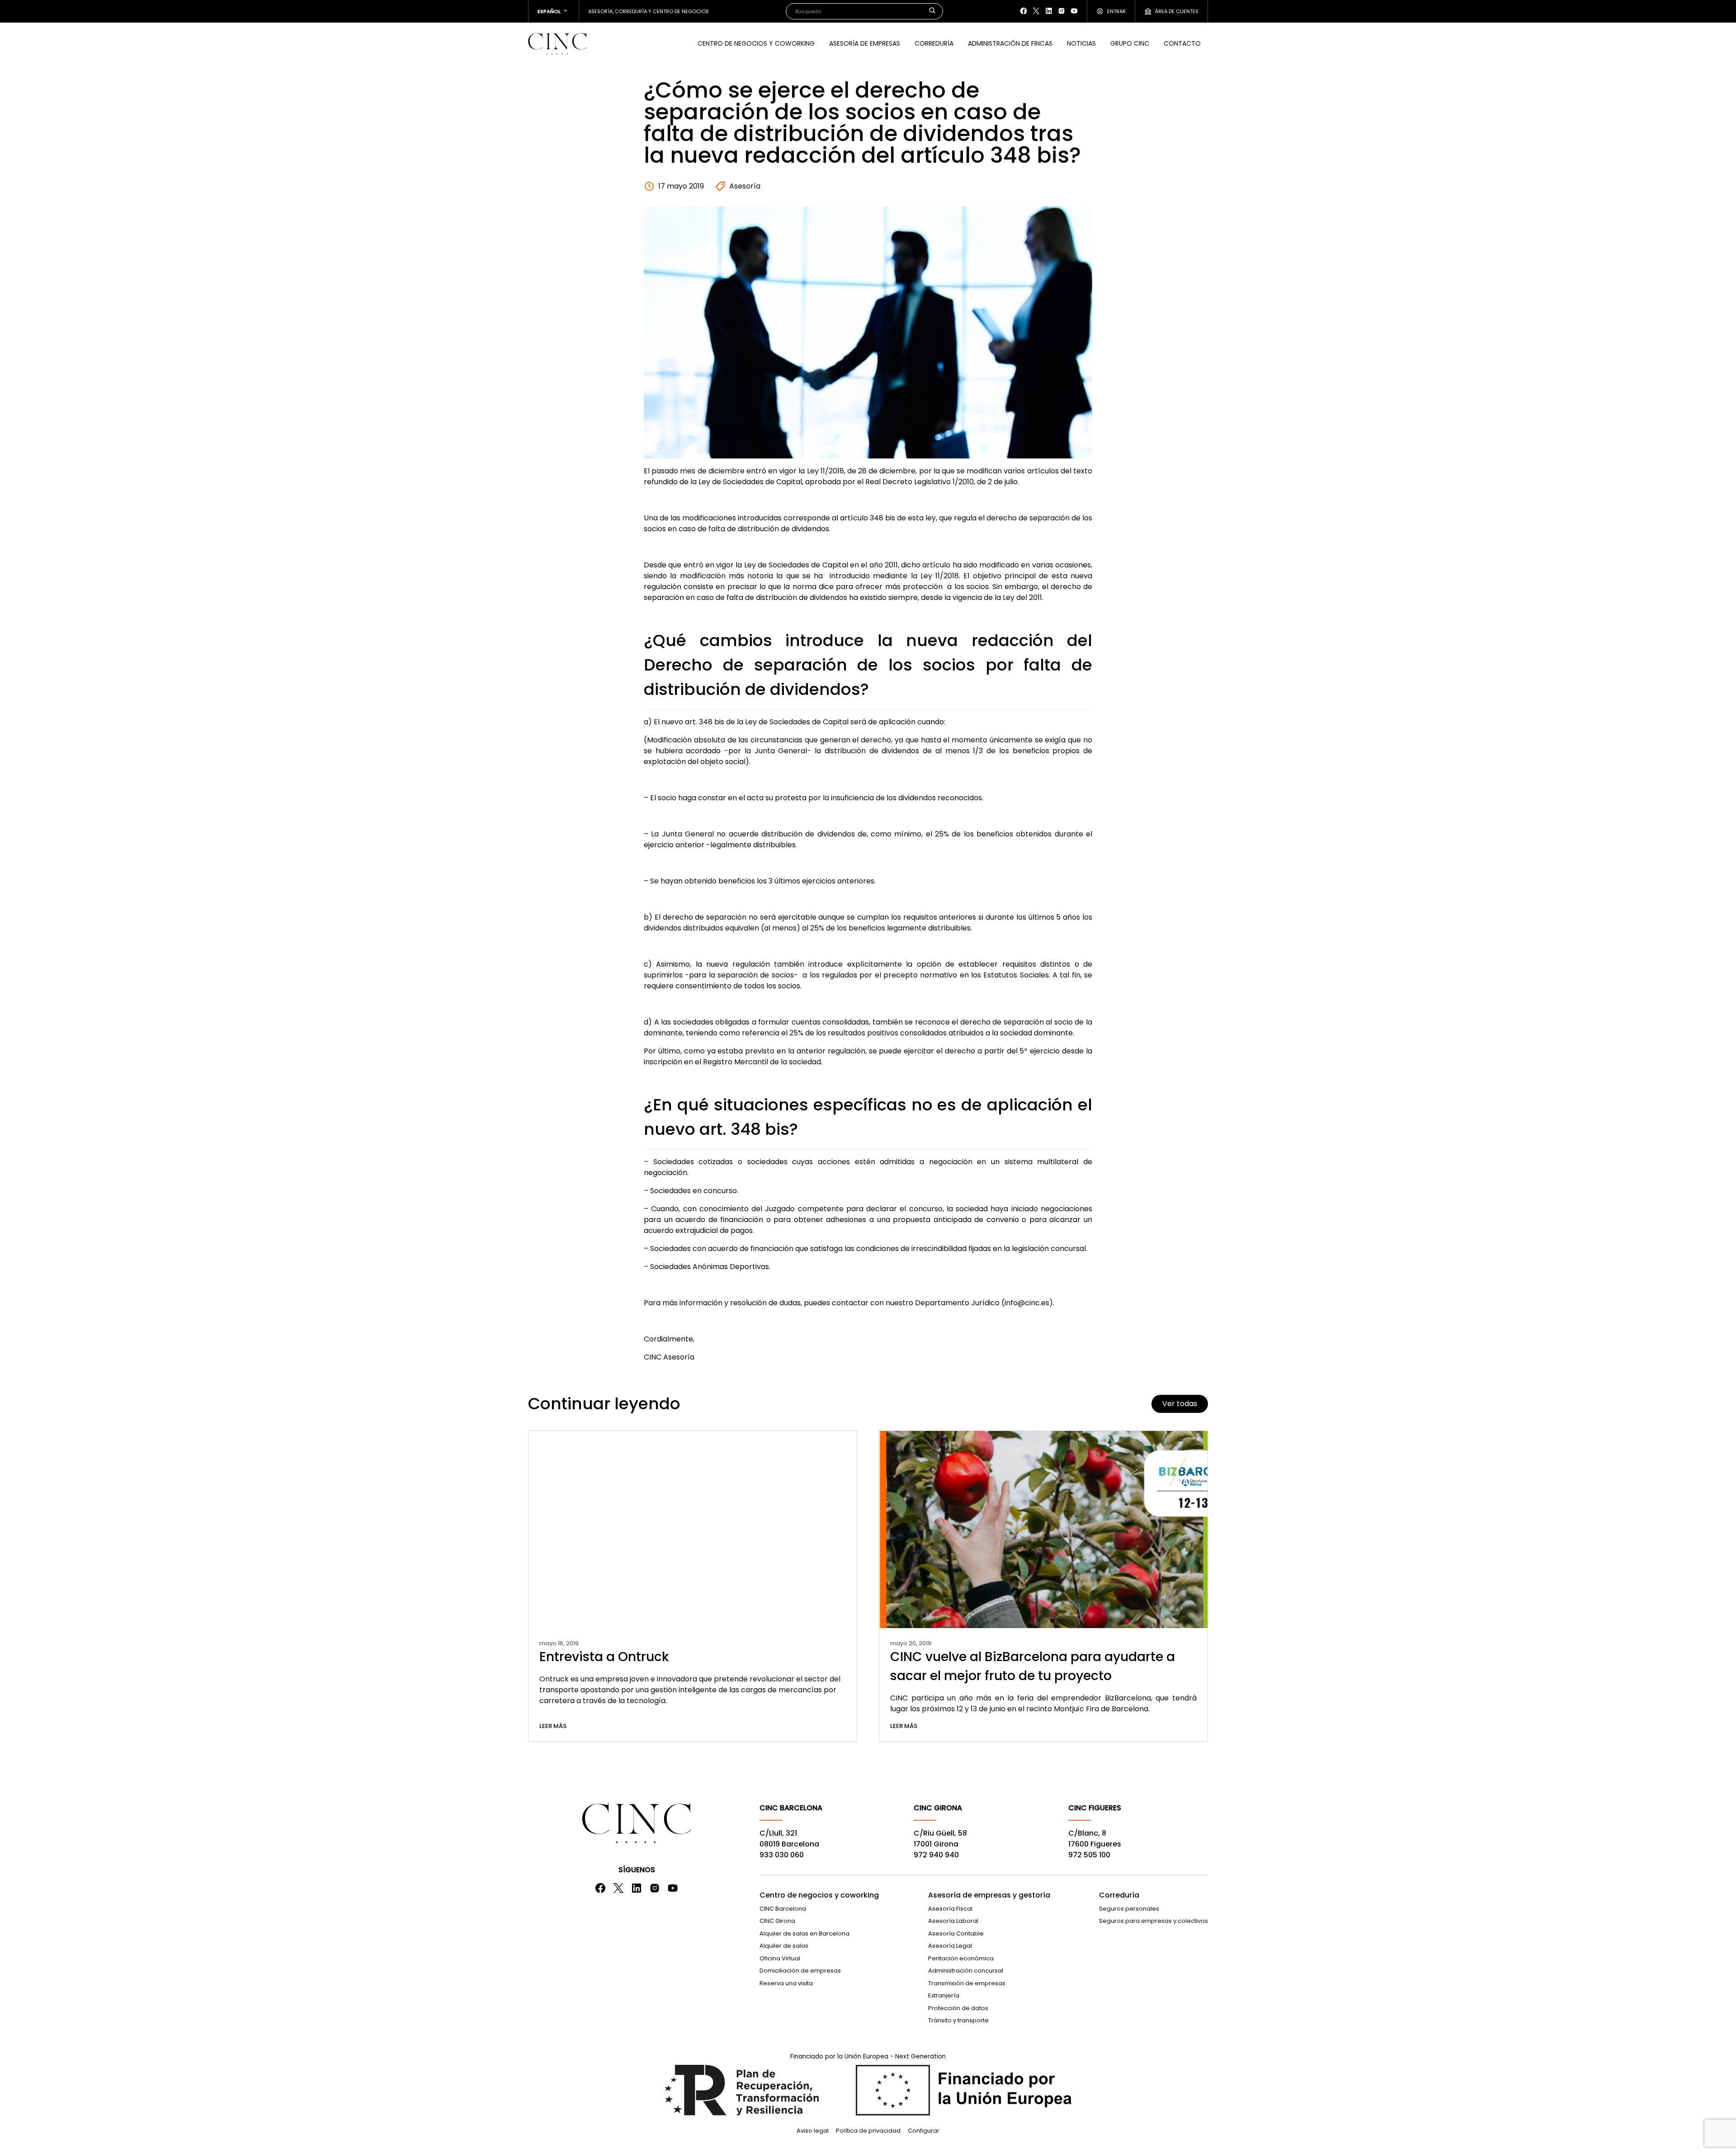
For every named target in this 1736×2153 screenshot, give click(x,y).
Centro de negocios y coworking (819, 1895)
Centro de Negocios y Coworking (756, 43)
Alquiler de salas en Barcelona (804, 1933)
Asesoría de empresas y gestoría (989, 1895)
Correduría (934, 43)
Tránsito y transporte (958, 2020)
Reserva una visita (786, 1983)
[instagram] (1061, 11)
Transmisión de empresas (967, 1983)
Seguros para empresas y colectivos (1153, 1921)
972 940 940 (936, 1855)
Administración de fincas (1010, 43)
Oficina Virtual (780, 1958)
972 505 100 (1089, 1855)
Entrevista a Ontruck (604, 1657)
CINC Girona (777, 1921)
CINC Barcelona (783, 1909)
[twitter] (1036, 11)
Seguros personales (1129, 1909)
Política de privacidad (868, 2131)
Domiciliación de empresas (800, 1971)
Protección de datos (958, 2008)
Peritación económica (961, 1958)
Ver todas (1180, 1404)
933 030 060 (782, 1855)
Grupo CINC (1130, 43)
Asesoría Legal (950, 1946)
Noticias (1081, 43)
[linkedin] (1049, 11)
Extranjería (944, 1995)
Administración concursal (966, 1971)
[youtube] (1074, 11)
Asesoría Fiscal (950, 1909)
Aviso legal (813, 2131)
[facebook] (1024, 11)
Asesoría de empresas (865, 43)
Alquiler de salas (784, 1946)
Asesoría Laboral (953, 1921)
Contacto (1182, 43)
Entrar (1116, 11)
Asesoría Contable (956, 1933)
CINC (557, 43)
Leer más (553, 1726)
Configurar (924, 2131)
